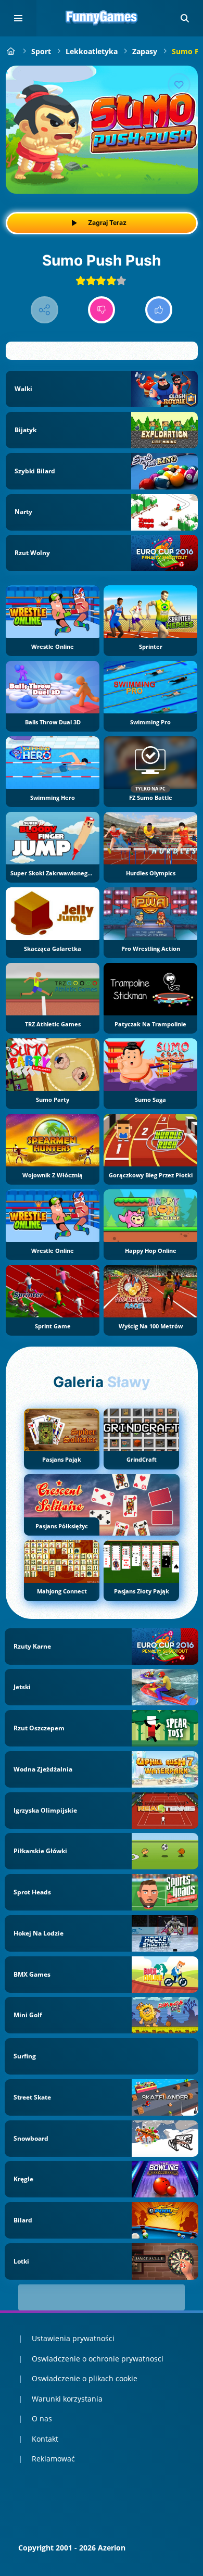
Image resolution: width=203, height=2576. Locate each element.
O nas (42, 2418)
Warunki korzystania (67, 2399)
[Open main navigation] (18, 18)
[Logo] (102, 18)
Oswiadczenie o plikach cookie (85, 2378)
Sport (41, 51)
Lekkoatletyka (92, 51)
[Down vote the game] (102, 310)
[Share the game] (45, 310)
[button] (185, 18)
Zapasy (145, 51)
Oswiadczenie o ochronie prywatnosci (98, 2359)
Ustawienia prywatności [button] (73, 2338)
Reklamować (53, 2459)
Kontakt (45, 2439)
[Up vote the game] (159, 310)
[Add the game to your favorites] (179, 84)
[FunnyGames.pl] (11, 51)
